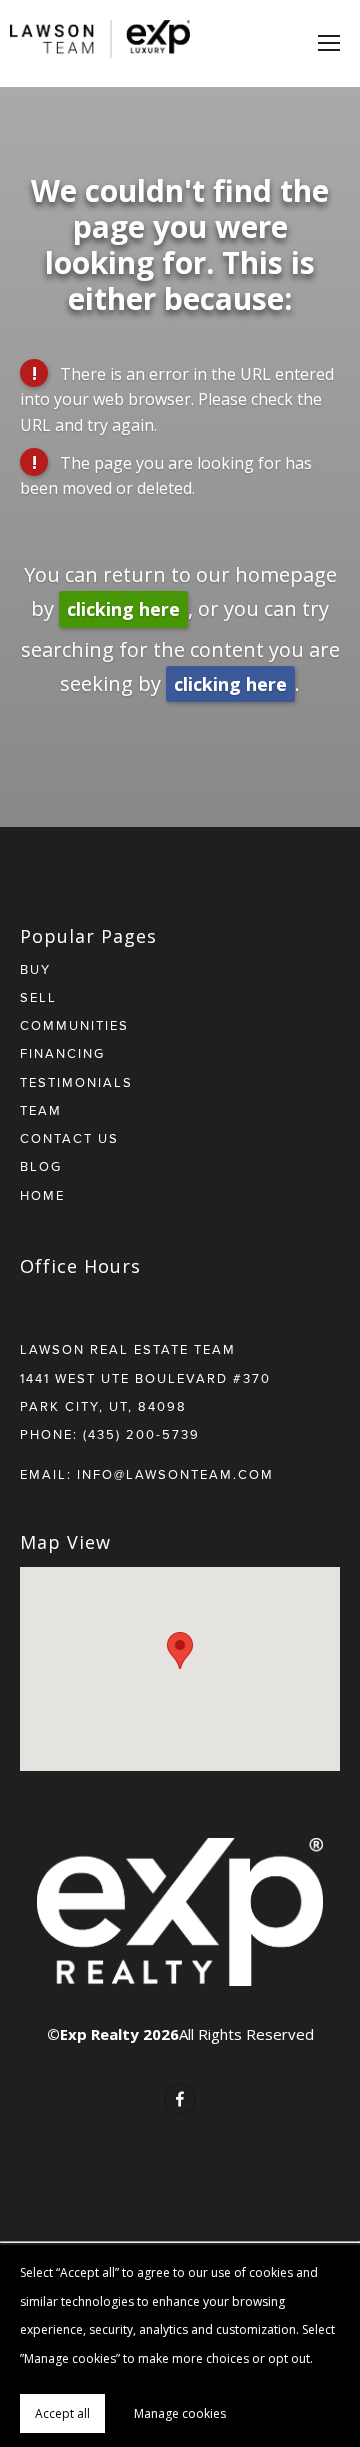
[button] (180, 1650)
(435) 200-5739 (141, 1434)
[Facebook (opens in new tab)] (180, 2099)
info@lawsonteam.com (175, 1474)
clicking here (123, 609)
